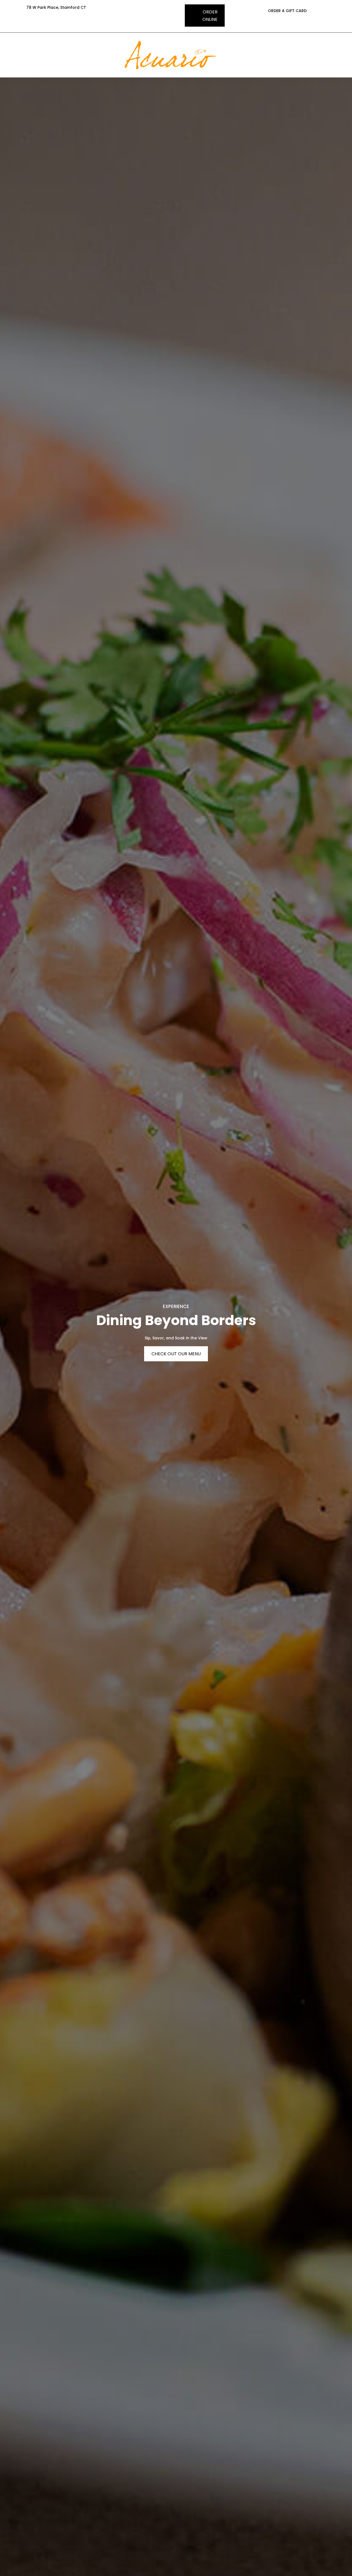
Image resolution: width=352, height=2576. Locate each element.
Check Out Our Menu (176, 1354)
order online (210, 16)
